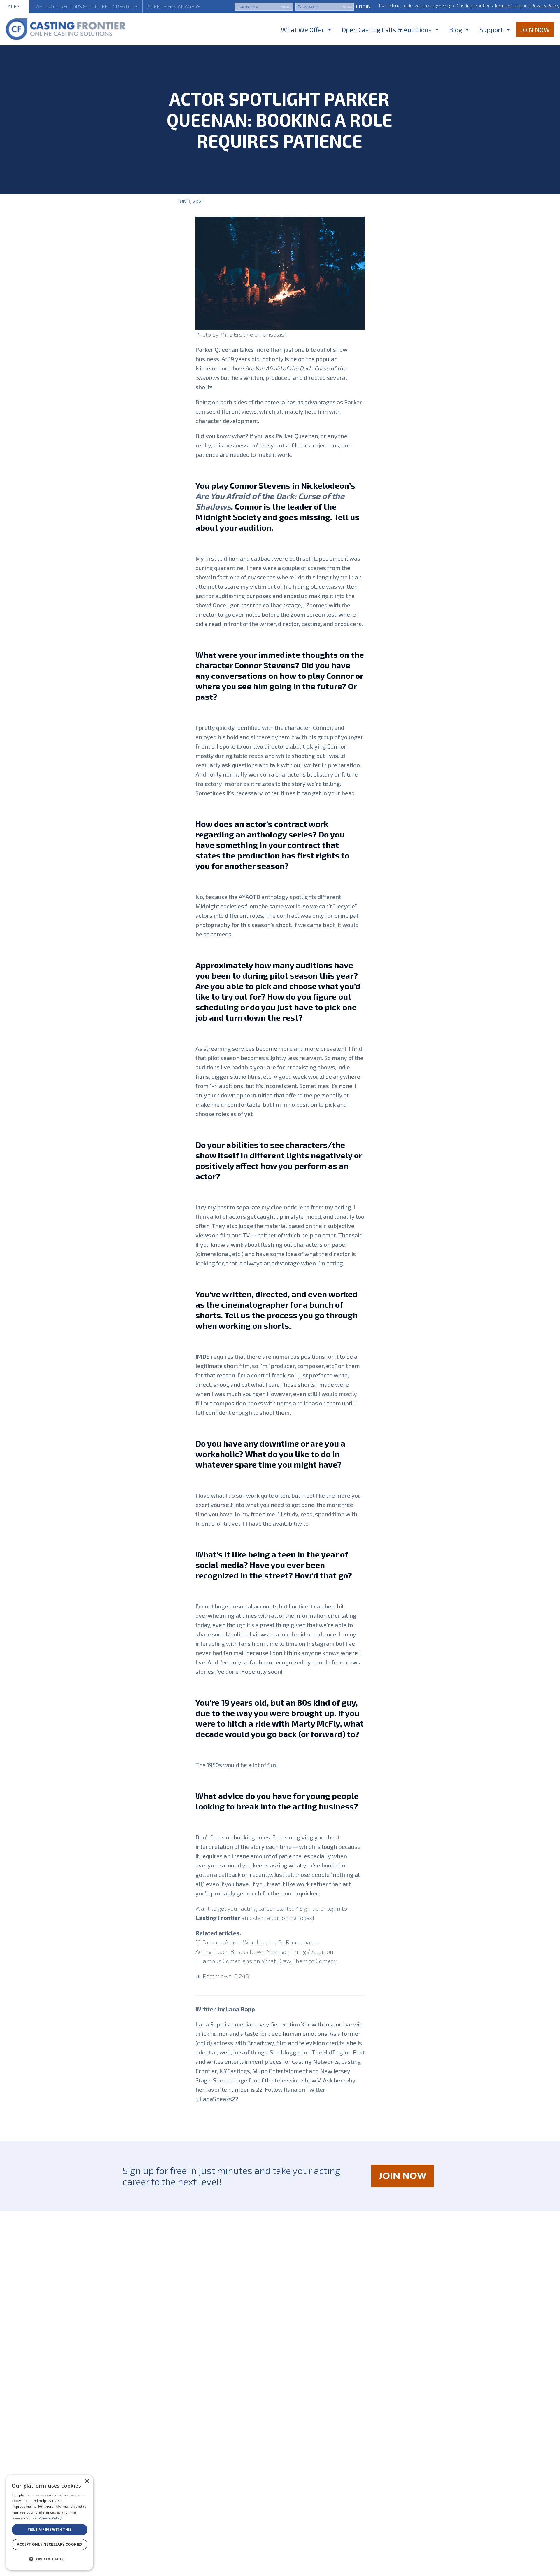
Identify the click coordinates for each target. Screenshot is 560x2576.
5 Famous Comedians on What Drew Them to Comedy (266, 1961)
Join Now (535, 29)
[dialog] (50, 2523)
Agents (174, 6)
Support (491, 29)
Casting (85, 6)
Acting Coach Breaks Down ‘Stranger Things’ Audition (264, 1951)
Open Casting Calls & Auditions (387, 29)
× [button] (87, 2481)
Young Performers (291, 201)
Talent (14, 6)
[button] (50, 2559)
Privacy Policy (545, 5)
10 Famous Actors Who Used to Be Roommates (257, 1942)
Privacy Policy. (51, 2518)
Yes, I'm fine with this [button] (50, 2529)
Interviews (254, 201)
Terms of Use (508, 5)
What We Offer (303, 29)
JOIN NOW (406, 2179)
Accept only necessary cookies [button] (50, 2544)
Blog (456, 29)
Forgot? (286, 6)
